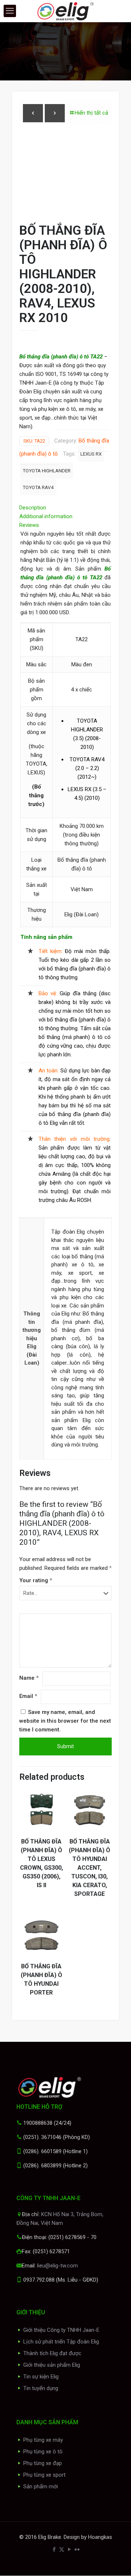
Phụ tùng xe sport (44, 2475)
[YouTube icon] (69, 2549)
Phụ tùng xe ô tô (43, 2452)
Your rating (36, 1580)
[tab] (65, 508)
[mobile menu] (10, 11)
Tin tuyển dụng (41, 2388)
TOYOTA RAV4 (38, 487)
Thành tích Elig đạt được (52, 2353)
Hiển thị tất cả (91, 113)
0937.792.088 (39, 2280)
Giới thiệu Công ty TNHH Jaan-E (61, 2330)
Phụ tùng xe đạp (43, 2463)
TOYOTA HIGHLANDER (47, 471)
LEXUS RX (91, 454)
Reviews (31, 525)
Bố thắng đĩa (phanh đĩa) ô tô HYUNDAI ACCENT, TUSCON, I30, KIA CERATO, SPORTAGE (90, 1868)
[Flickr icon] (77, 2549)
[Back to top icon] (116, 2561)
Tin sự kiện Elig (41, 2377)
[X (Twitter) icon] (62, 2549)
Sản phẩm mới (41, 2486)
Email (28, 1696)
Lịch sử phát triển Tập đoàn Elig (61, 2342)
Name (29, 1678)
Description (33, 508)
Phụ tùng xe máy (43, 2440)
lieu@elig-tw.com (57, 2266)
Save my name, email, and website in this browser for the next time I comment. (65, 1721)
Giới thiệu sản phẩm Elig (52, 2365)
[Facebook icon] (54, 2549)
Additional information (46, 516)
